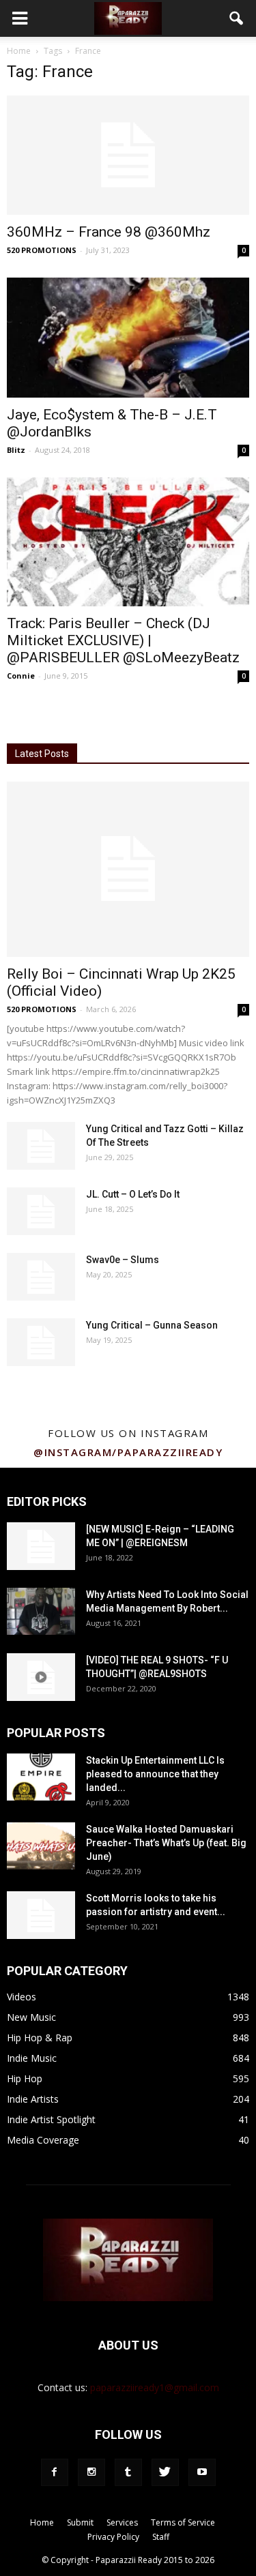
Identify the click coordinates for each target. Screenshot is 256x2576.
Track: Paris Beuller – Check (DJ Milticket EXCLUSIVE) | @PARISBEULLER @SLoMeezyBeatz (123, 640)
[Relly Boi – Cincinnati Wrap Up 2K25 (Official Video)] (128, 869)
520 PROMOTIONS (42, 250)
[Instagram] (91, 2472)
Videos (22, 1997)
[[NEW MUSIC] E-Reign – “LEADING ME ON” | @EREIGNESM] (41, 1546)
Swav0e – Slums (123, 1260)
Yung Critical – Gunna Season (152, 1325)
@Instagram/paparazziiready (128, 1452)
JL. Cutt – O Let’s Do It (133, 1194)
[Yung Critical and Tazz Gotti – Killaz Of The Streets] (41, 1146)
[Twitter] (165, 2472)
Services (122, 2522)
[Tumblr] (128, 2472)
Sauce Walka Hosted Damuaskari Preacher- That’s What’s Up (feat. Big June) (166, 1843)
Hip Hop (25, 2078)
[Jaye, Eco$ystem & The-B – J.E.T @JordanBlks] (128, 337)
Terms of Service (183, 2522)
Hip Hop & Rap (40, 2038)
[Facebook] (55, 2472)
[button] (237, 18)
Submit (80, 2522)
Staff (161, 2537)
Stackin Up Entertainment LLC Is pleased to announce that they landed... (155, 1774)
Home (19, 51)
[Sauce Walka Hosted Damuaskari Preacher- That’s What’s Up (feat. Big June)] (41, 1846)
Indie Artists (33, 2099)
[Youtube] (202, 2472)
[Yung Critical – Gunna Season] (41, 1342)
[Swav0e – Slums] (41, 1277)
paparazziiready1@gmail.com (155, 2387)
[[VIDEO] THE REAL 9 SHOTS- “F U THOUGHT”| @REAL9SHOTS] (41, 1677)
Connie (21, 676)
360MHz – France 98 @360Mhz (109, 232)
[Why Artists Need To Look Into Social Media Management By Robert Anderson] (41, 1611)
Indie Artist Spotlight (51, 2119)
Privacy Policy (113, 2537)
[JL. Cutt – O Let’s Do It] (41, 1211)
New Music (31, 2017)
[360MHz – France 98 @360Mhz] (128, 155)
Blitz (16, 450)
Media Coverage (43, 2140)
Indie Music (32, 2058)
